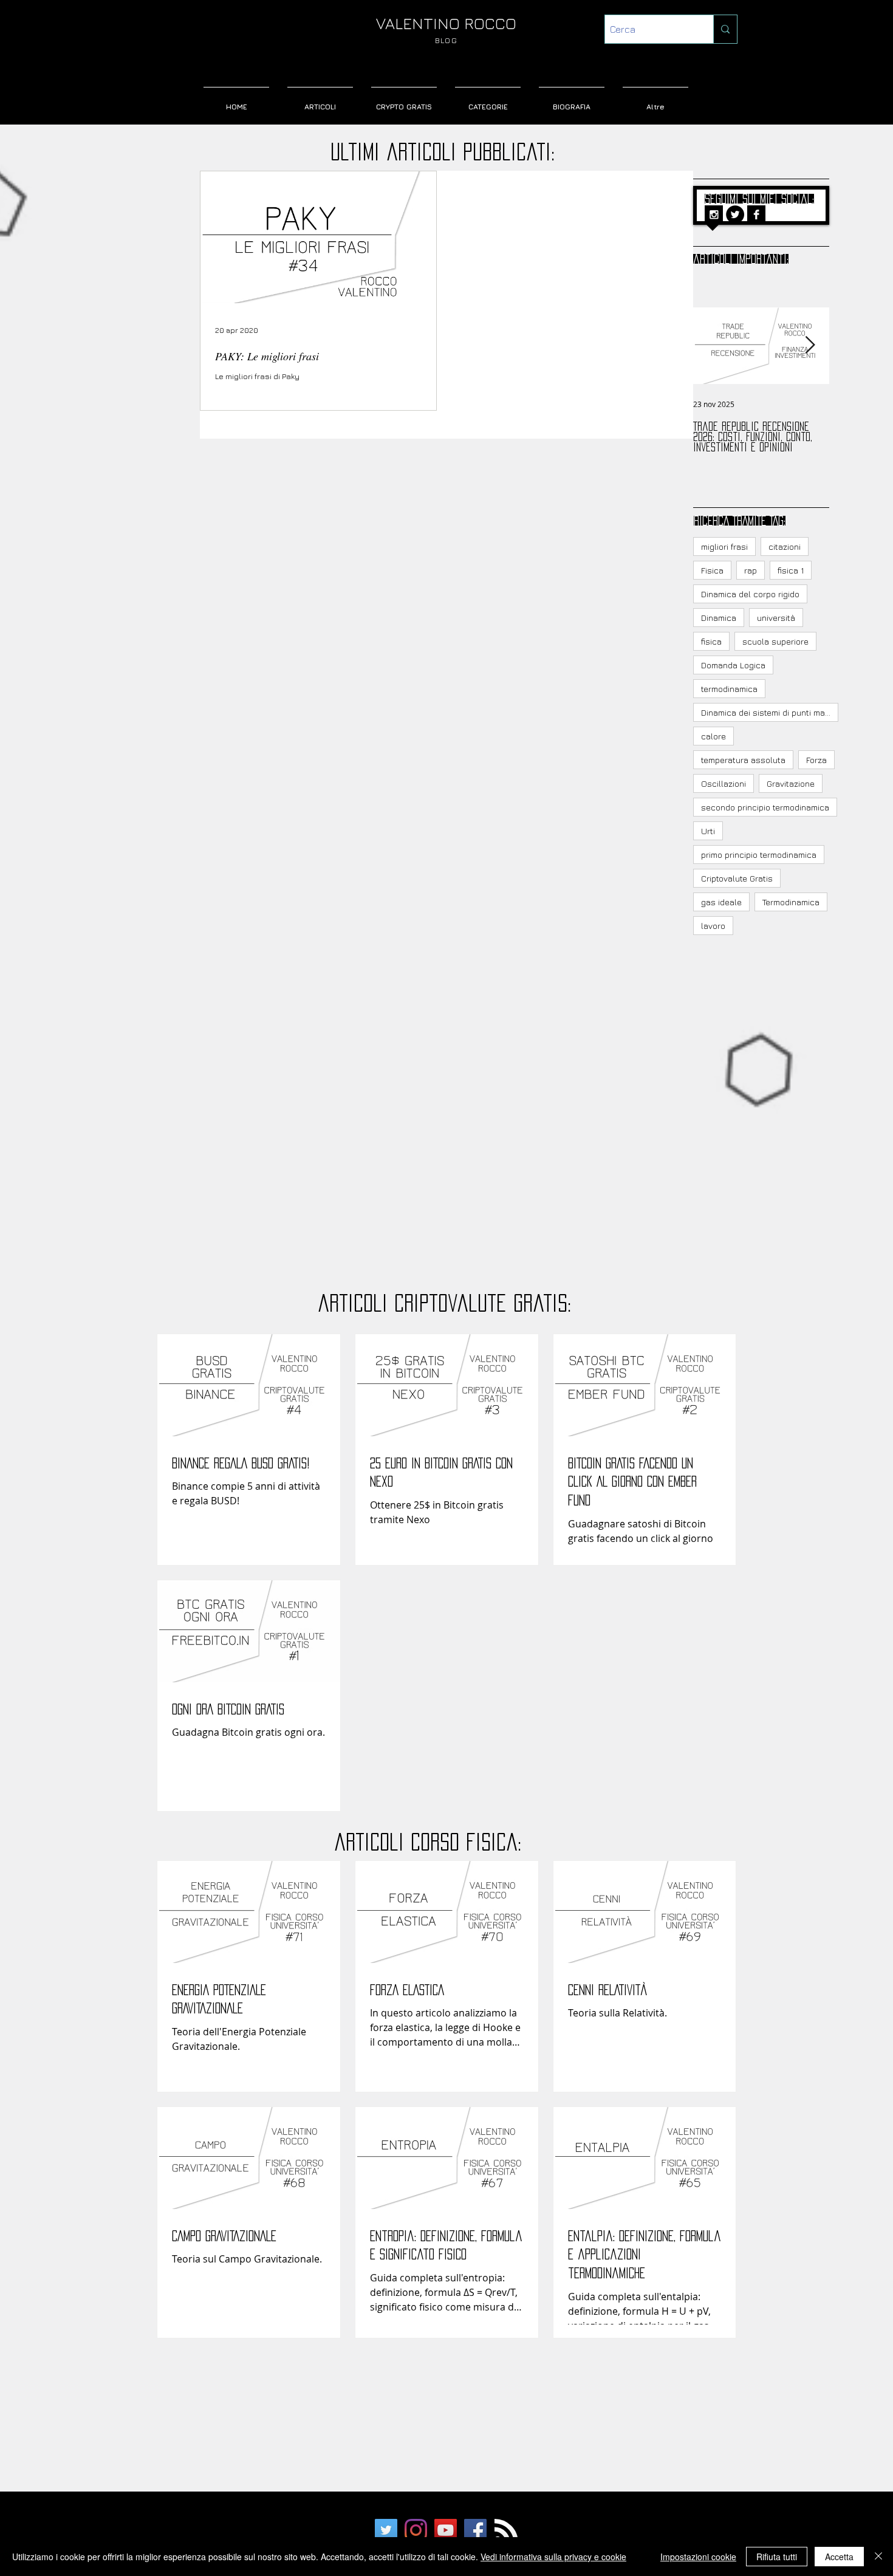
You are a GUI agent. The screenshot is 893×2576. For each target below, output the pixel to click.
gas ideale (721, 902)
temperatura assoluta (743, 760)
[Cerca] (725, 29)
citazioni (785, 546)
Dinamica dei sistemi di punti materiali (770, 712)
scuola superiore (775, 641)
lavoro (713, 926)
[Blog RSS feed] (506, 2531)
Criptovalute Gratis (737, 878)
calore (713, 736)
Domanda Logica (733, 665)
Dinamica (719, 618)
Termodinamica (791, 902)
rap (751, 570)
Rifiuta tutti (777, 2557)
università (776, 618)
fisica (711, 641)
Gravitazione (791, 783)
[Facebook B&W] (756, 214)
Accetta (839, 2557)
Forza (816, 760)
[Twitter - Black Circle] (735, 214)
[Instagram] (416, 2530)
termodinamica (729, 689)
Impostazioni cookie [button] (698, 2557)
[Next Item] (810, 345)
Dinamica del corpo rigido (750, 594)
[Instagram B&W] (714, 214)
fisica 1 (791, 570)
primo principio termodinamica (759, 855)
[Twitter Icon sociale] (386, 2530)
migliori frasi (724, 546)
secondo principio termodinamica (765, 807)
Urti (708, 831)
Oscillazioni (724, 783)
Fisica (712, 570)
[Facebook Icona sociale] (475, 2530)
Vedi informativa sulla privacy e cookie (553, 2557)
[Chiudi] (878, 2557)
